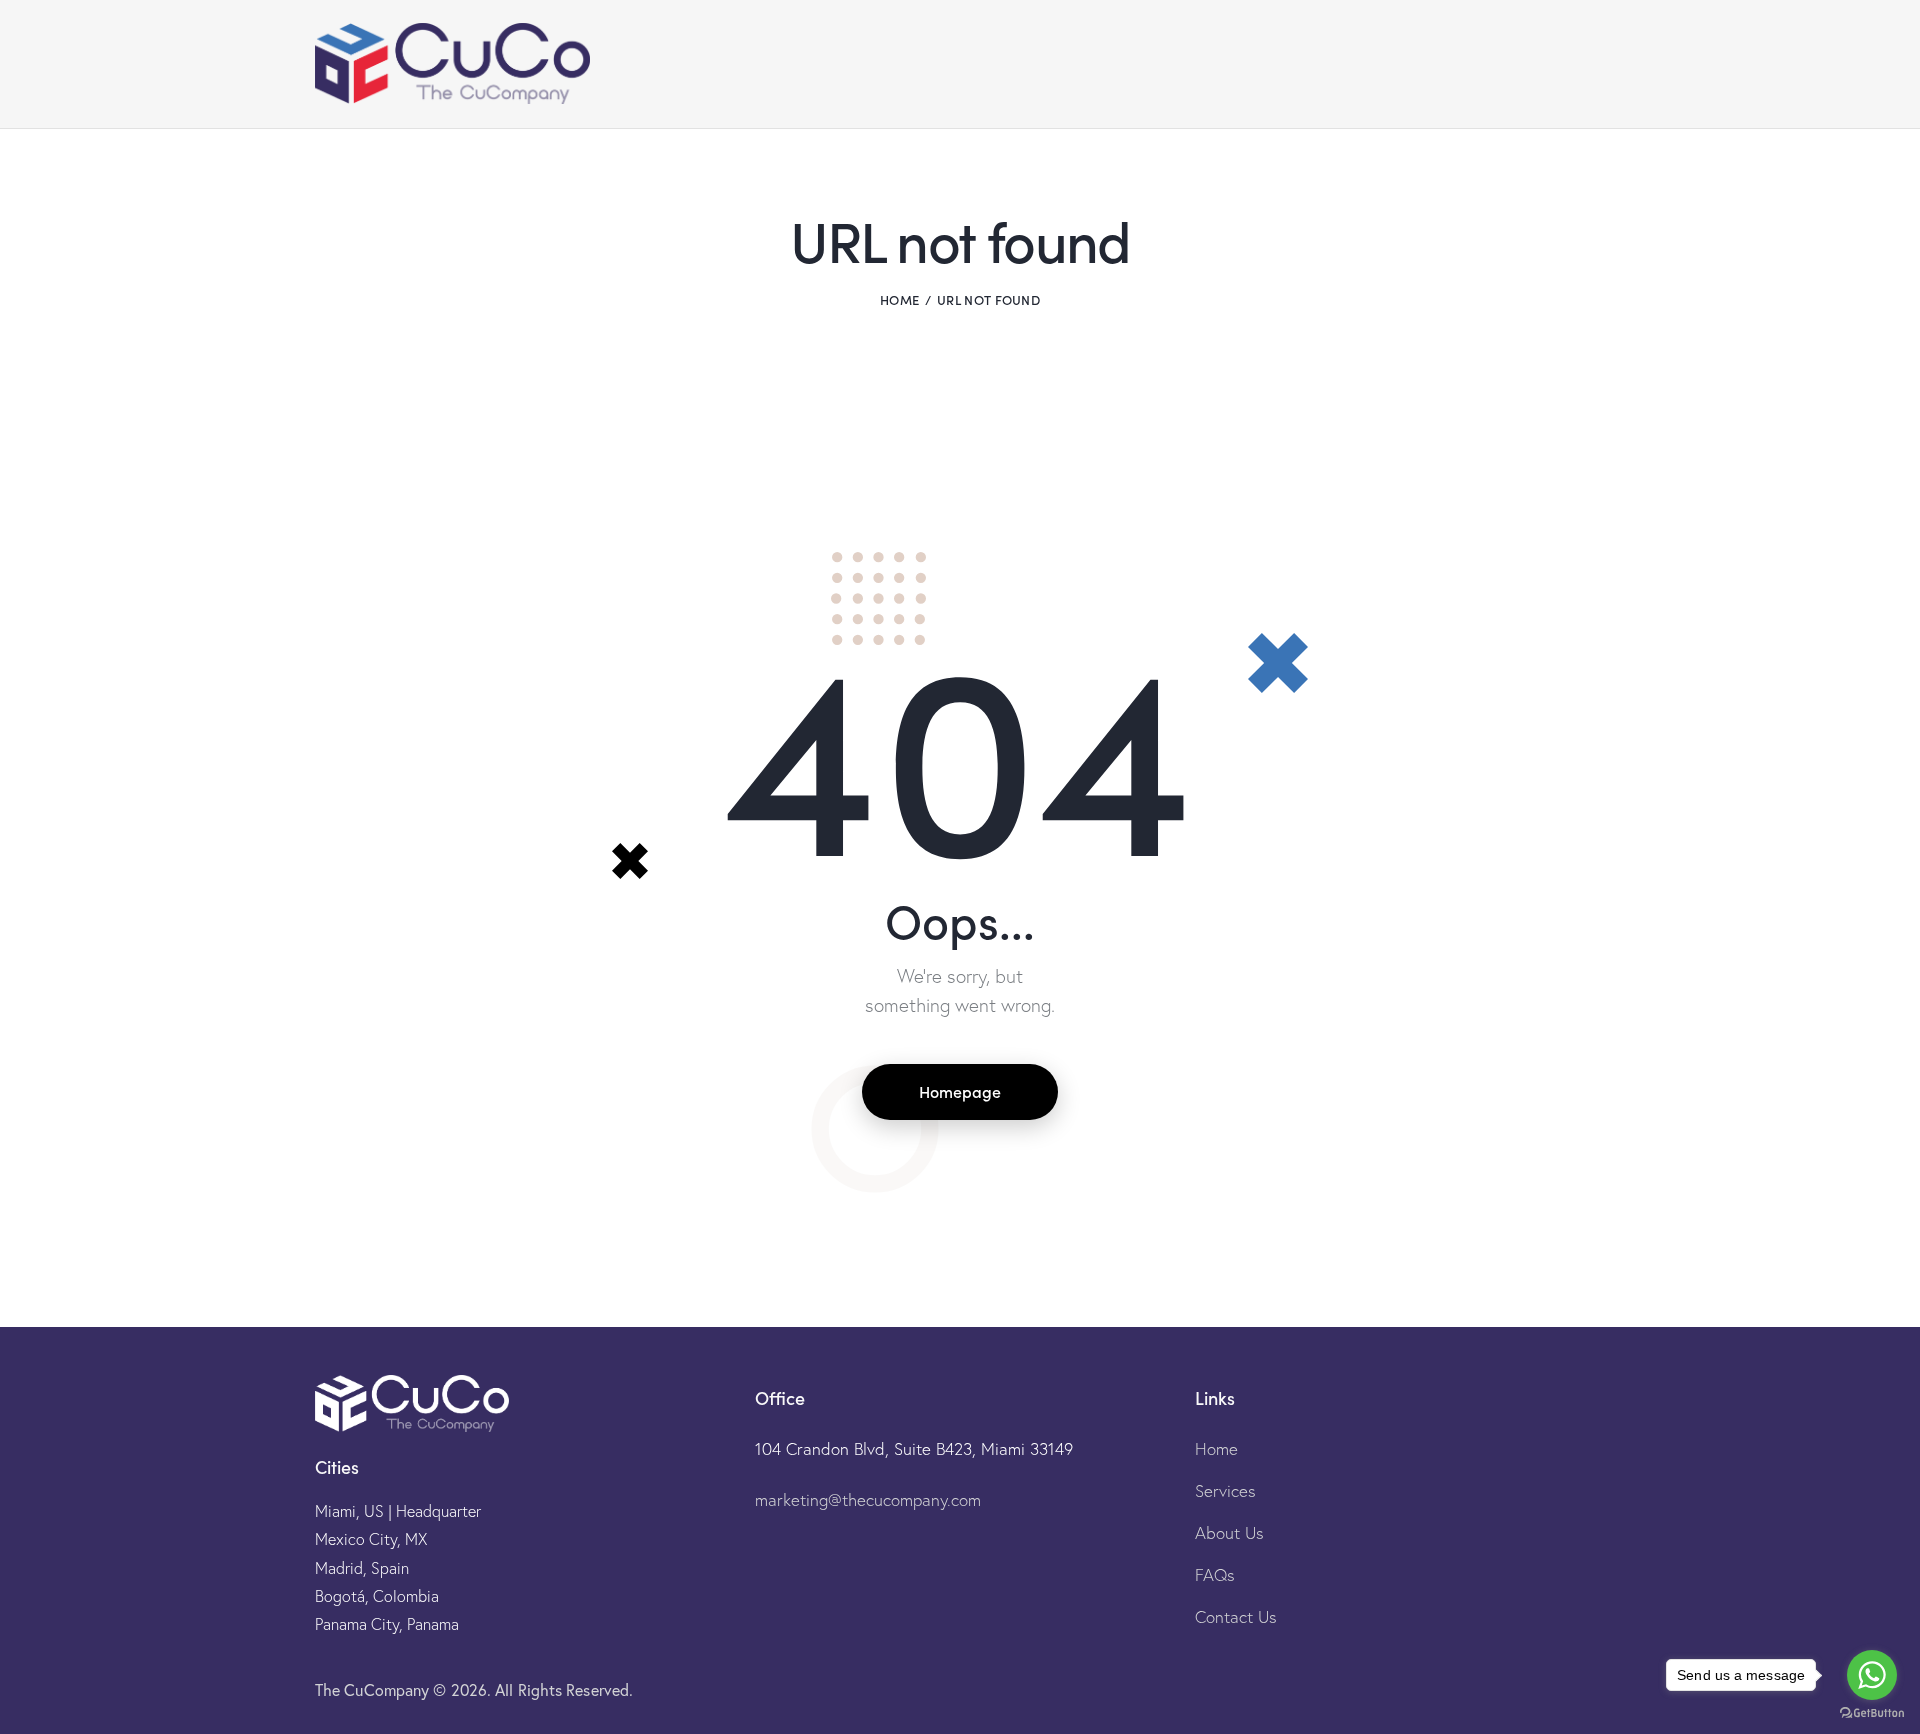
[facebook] (1550, 1690)
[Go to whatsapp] (1872, 1675)
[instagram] (1502, 1690)
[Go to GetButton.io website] (1872, 1713)
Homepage (960, 1091)
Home (899, 299)
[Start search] (1588, 67)
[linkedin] (1598, 1690)
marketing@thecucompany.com (868, 1499)
